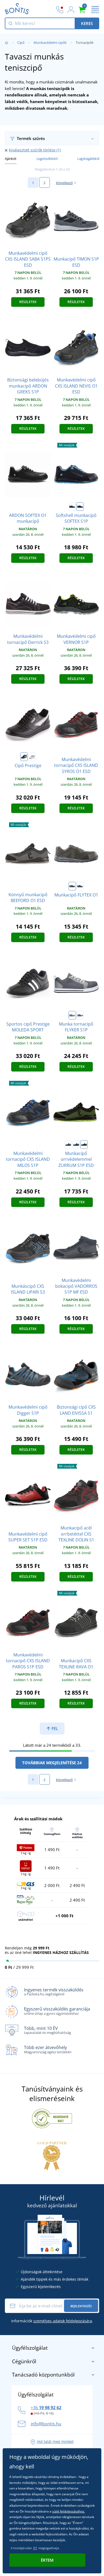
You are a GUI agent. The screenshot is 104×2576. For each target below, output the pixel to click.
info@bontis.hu (46, 2424)
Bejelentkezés (81, 2306)
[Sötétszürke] (80, 886)
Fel (54, 1728)
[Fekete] (24, 757)
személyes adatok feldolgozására (63, 2321)
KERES (87, 23)
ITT (35, 2548)
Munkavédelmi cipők (50, 42)
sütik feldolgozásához (68, 2511)
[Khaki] (72, 886)
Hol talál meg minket (55, 2441)
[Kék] (80, 1015)
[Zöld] (84, 1145)
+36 (46, 2408)
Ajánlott (11, 159)
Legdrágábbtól (88, 159)
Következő (64, 183)
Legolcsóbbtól (47, 159)
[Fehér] (32, 757)
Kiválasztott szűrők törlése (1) (35, 150)
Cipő (21, 42)
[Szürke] (72, 1015)
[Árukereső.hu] (52, 2118)
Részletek (28, 302)
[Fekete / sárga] (72, 507)
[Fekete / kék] (80, 507)
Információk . (52, 2321)
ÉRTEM (47, 2560)
